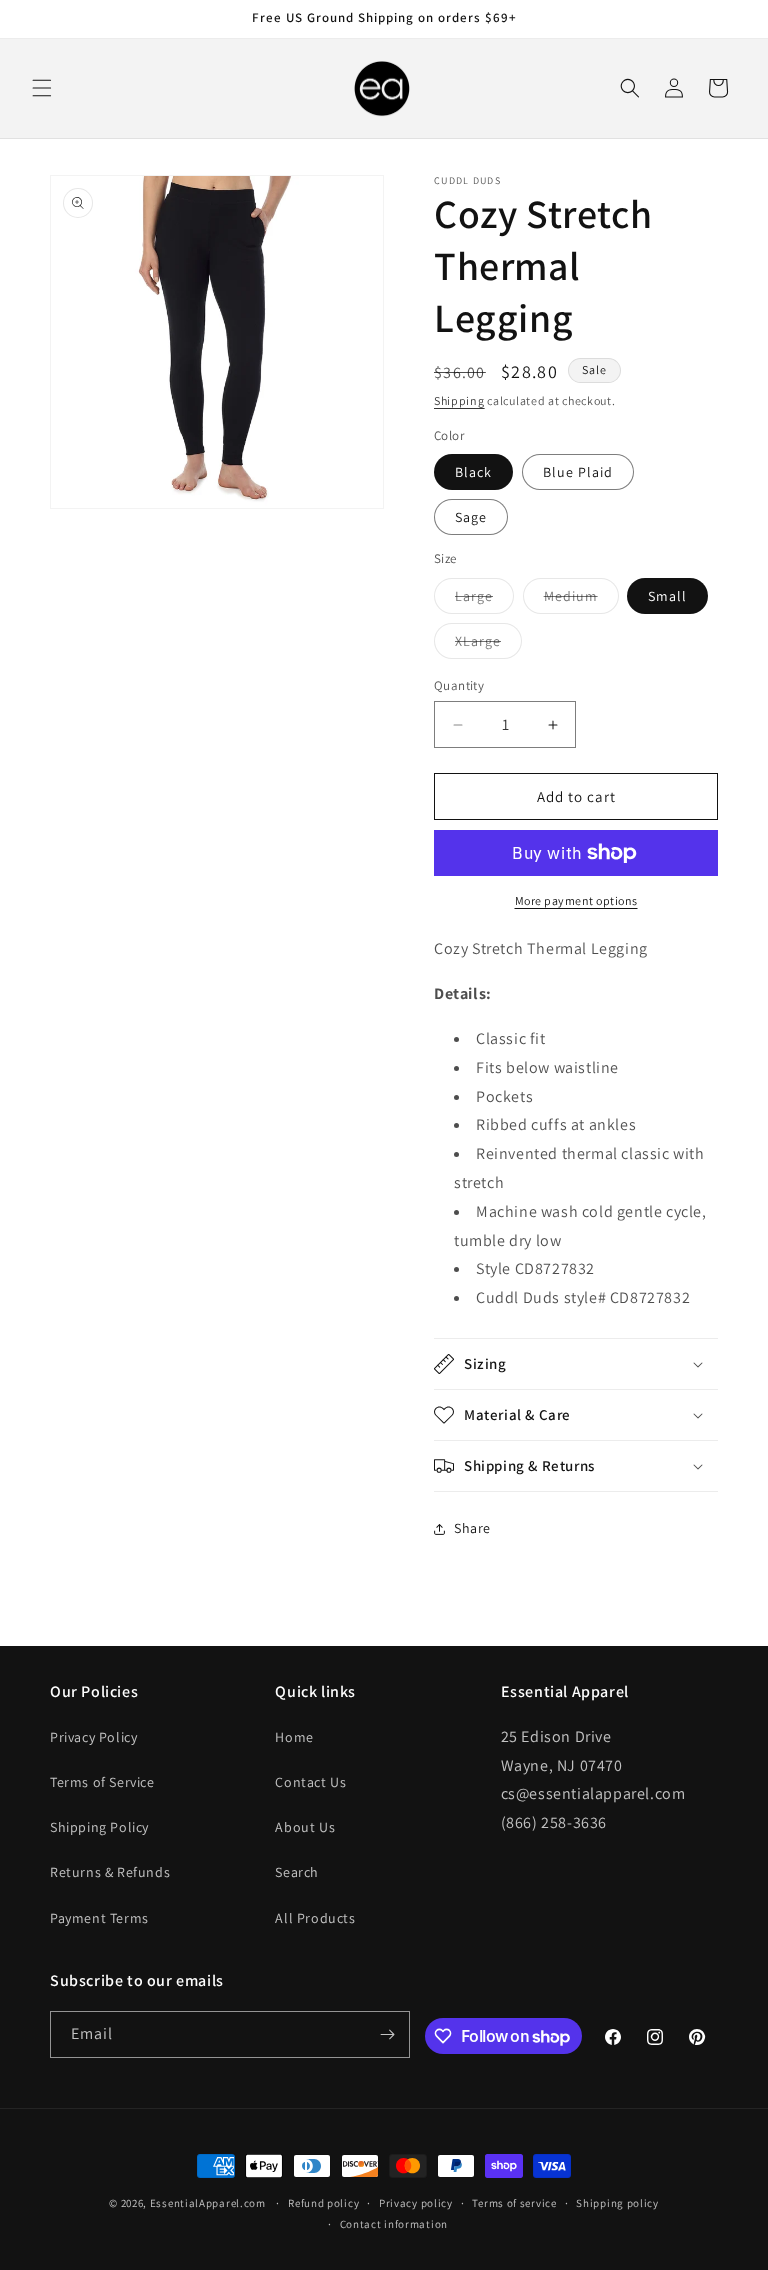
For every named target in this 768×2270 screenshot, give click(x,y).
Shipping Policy (99, 1827)
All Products (315, 1918)
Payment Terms (99, 1918)
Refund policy (323, 2203)
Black (473, 472)
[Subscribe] (387, 2034)
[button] (42, 88)
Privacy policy (416, 2203)
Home (294, 1737)
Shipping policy (617, 2203)
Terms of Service (102, 1782)
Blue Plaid (578, 472)
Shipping (459, 400)
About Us (305, 1827)
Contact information (394, 2224)
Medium (581, 600)
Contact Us (310, 1782)
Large (484, 600)
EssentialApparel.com (208, 2203)
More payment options (576, 900)
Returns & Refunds (110, 1872)
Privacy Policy (93, 1737)
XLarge (488, 645)
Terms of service (514, 2203)
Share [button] (472, 1528)
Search (297, 1872)
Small (667, 596)
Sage (471, 517)
